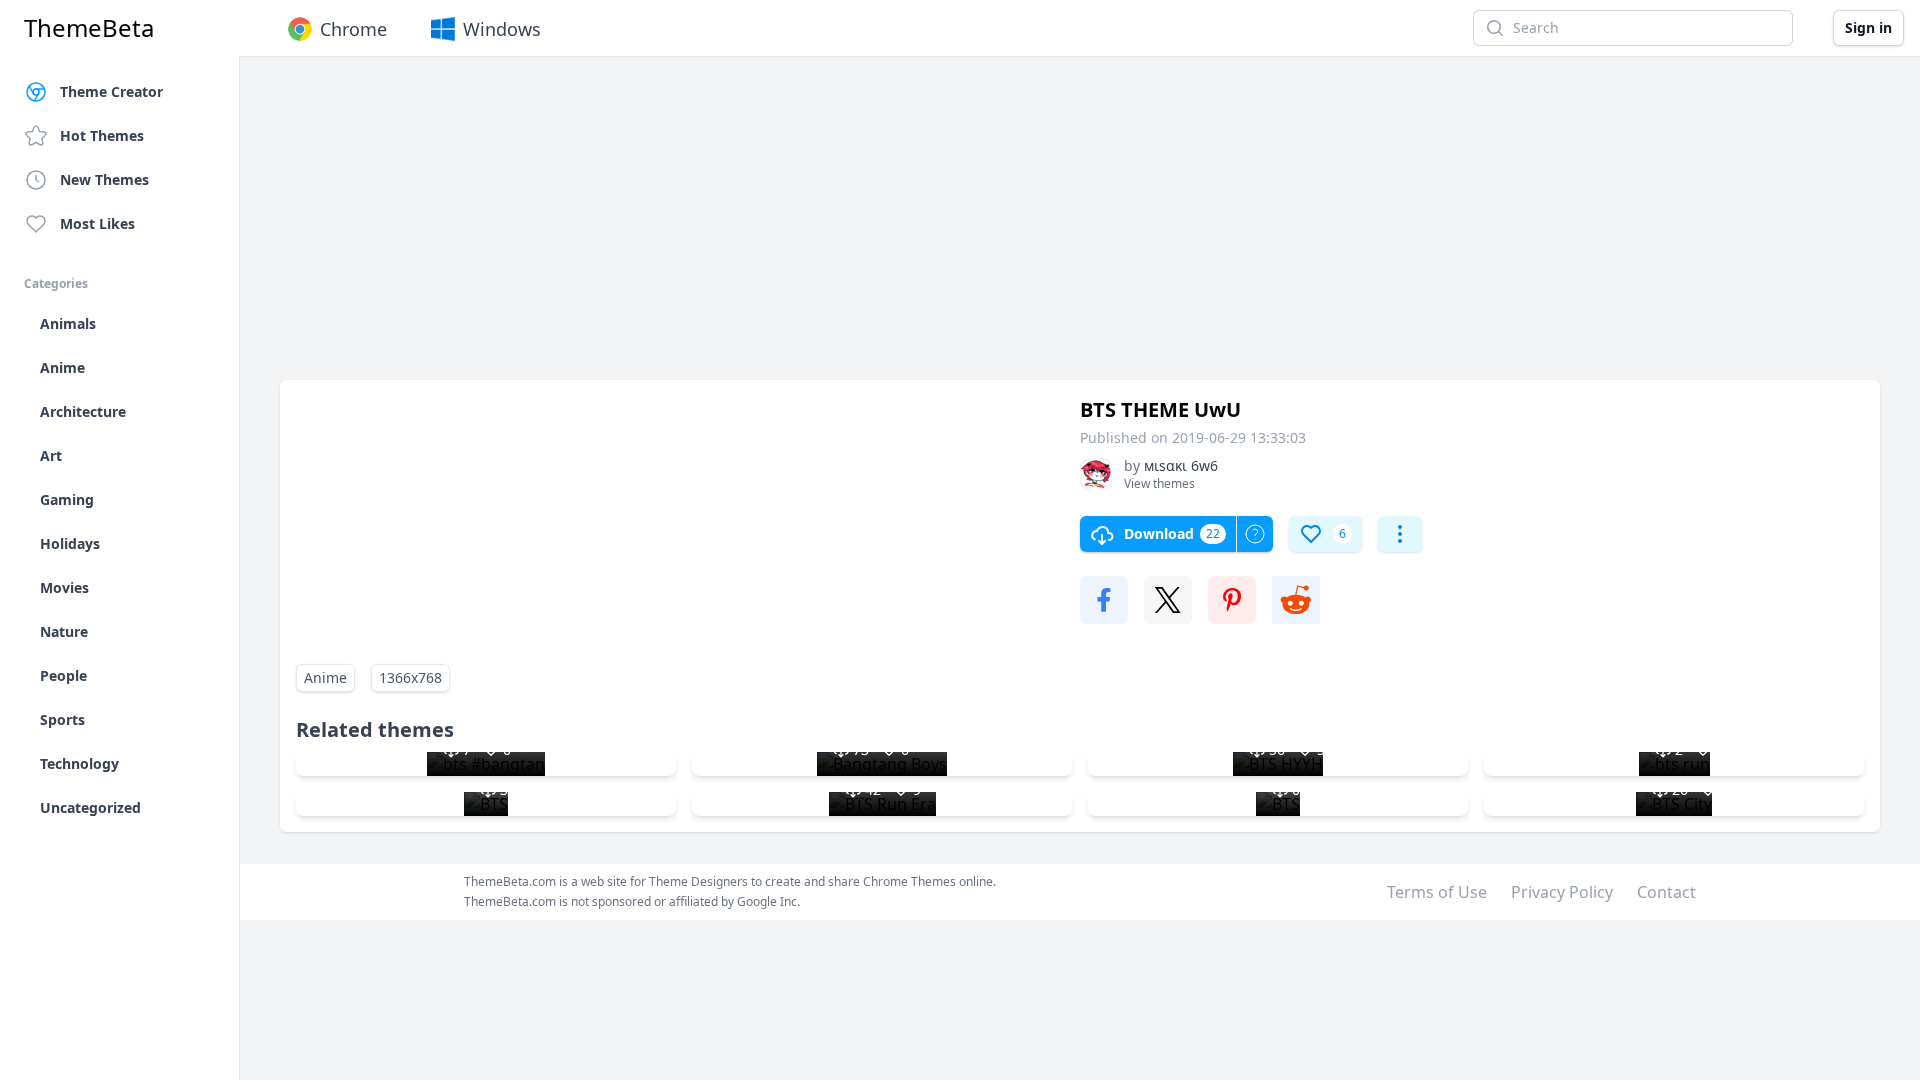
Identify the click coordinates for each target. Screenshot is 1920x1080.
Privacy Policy (1562, 892)
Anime (325, 677)
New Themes (104, 179)
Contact (1666, 892)
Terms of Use (1437, 892)
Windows (502, 29)
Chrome (353, 29)
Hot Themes (102, 135)
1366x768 (410, 677)
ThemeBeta (89, 28)
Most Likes (97, 223)
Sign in (1868, 27)
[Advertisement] (880, 228)
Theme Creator (111, 91)
